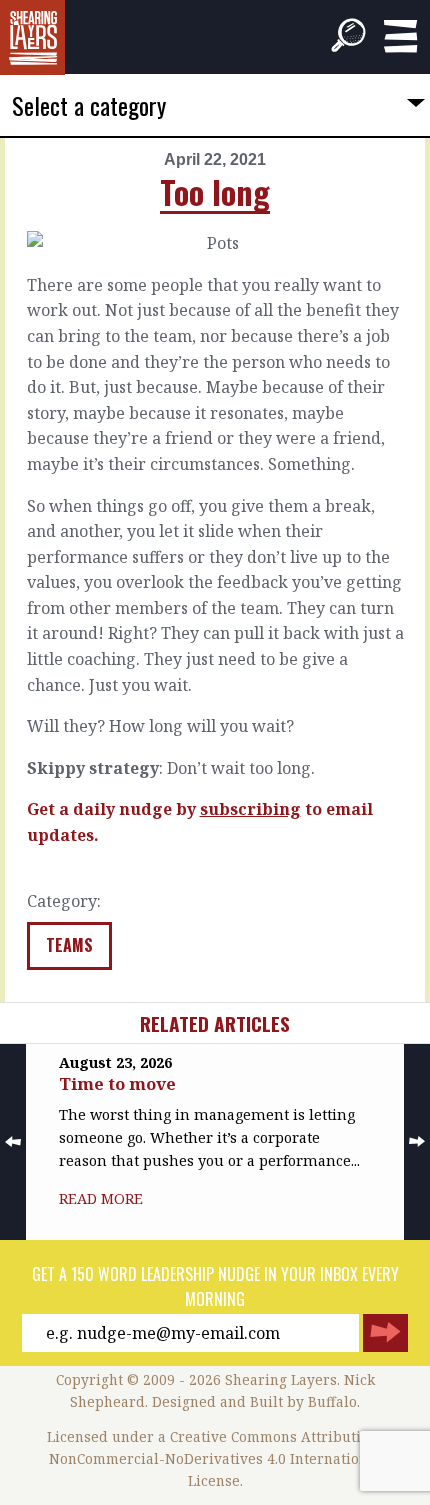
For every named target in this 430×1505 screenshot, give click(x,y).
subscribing (250, 809)
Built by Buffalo (303, 1401)
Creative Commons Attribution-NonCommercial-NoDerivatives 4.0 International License (216, 1458)
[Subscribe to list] (385, 1333)
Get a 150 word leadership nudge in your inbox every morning (215, 1287)
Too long (215, 191)
